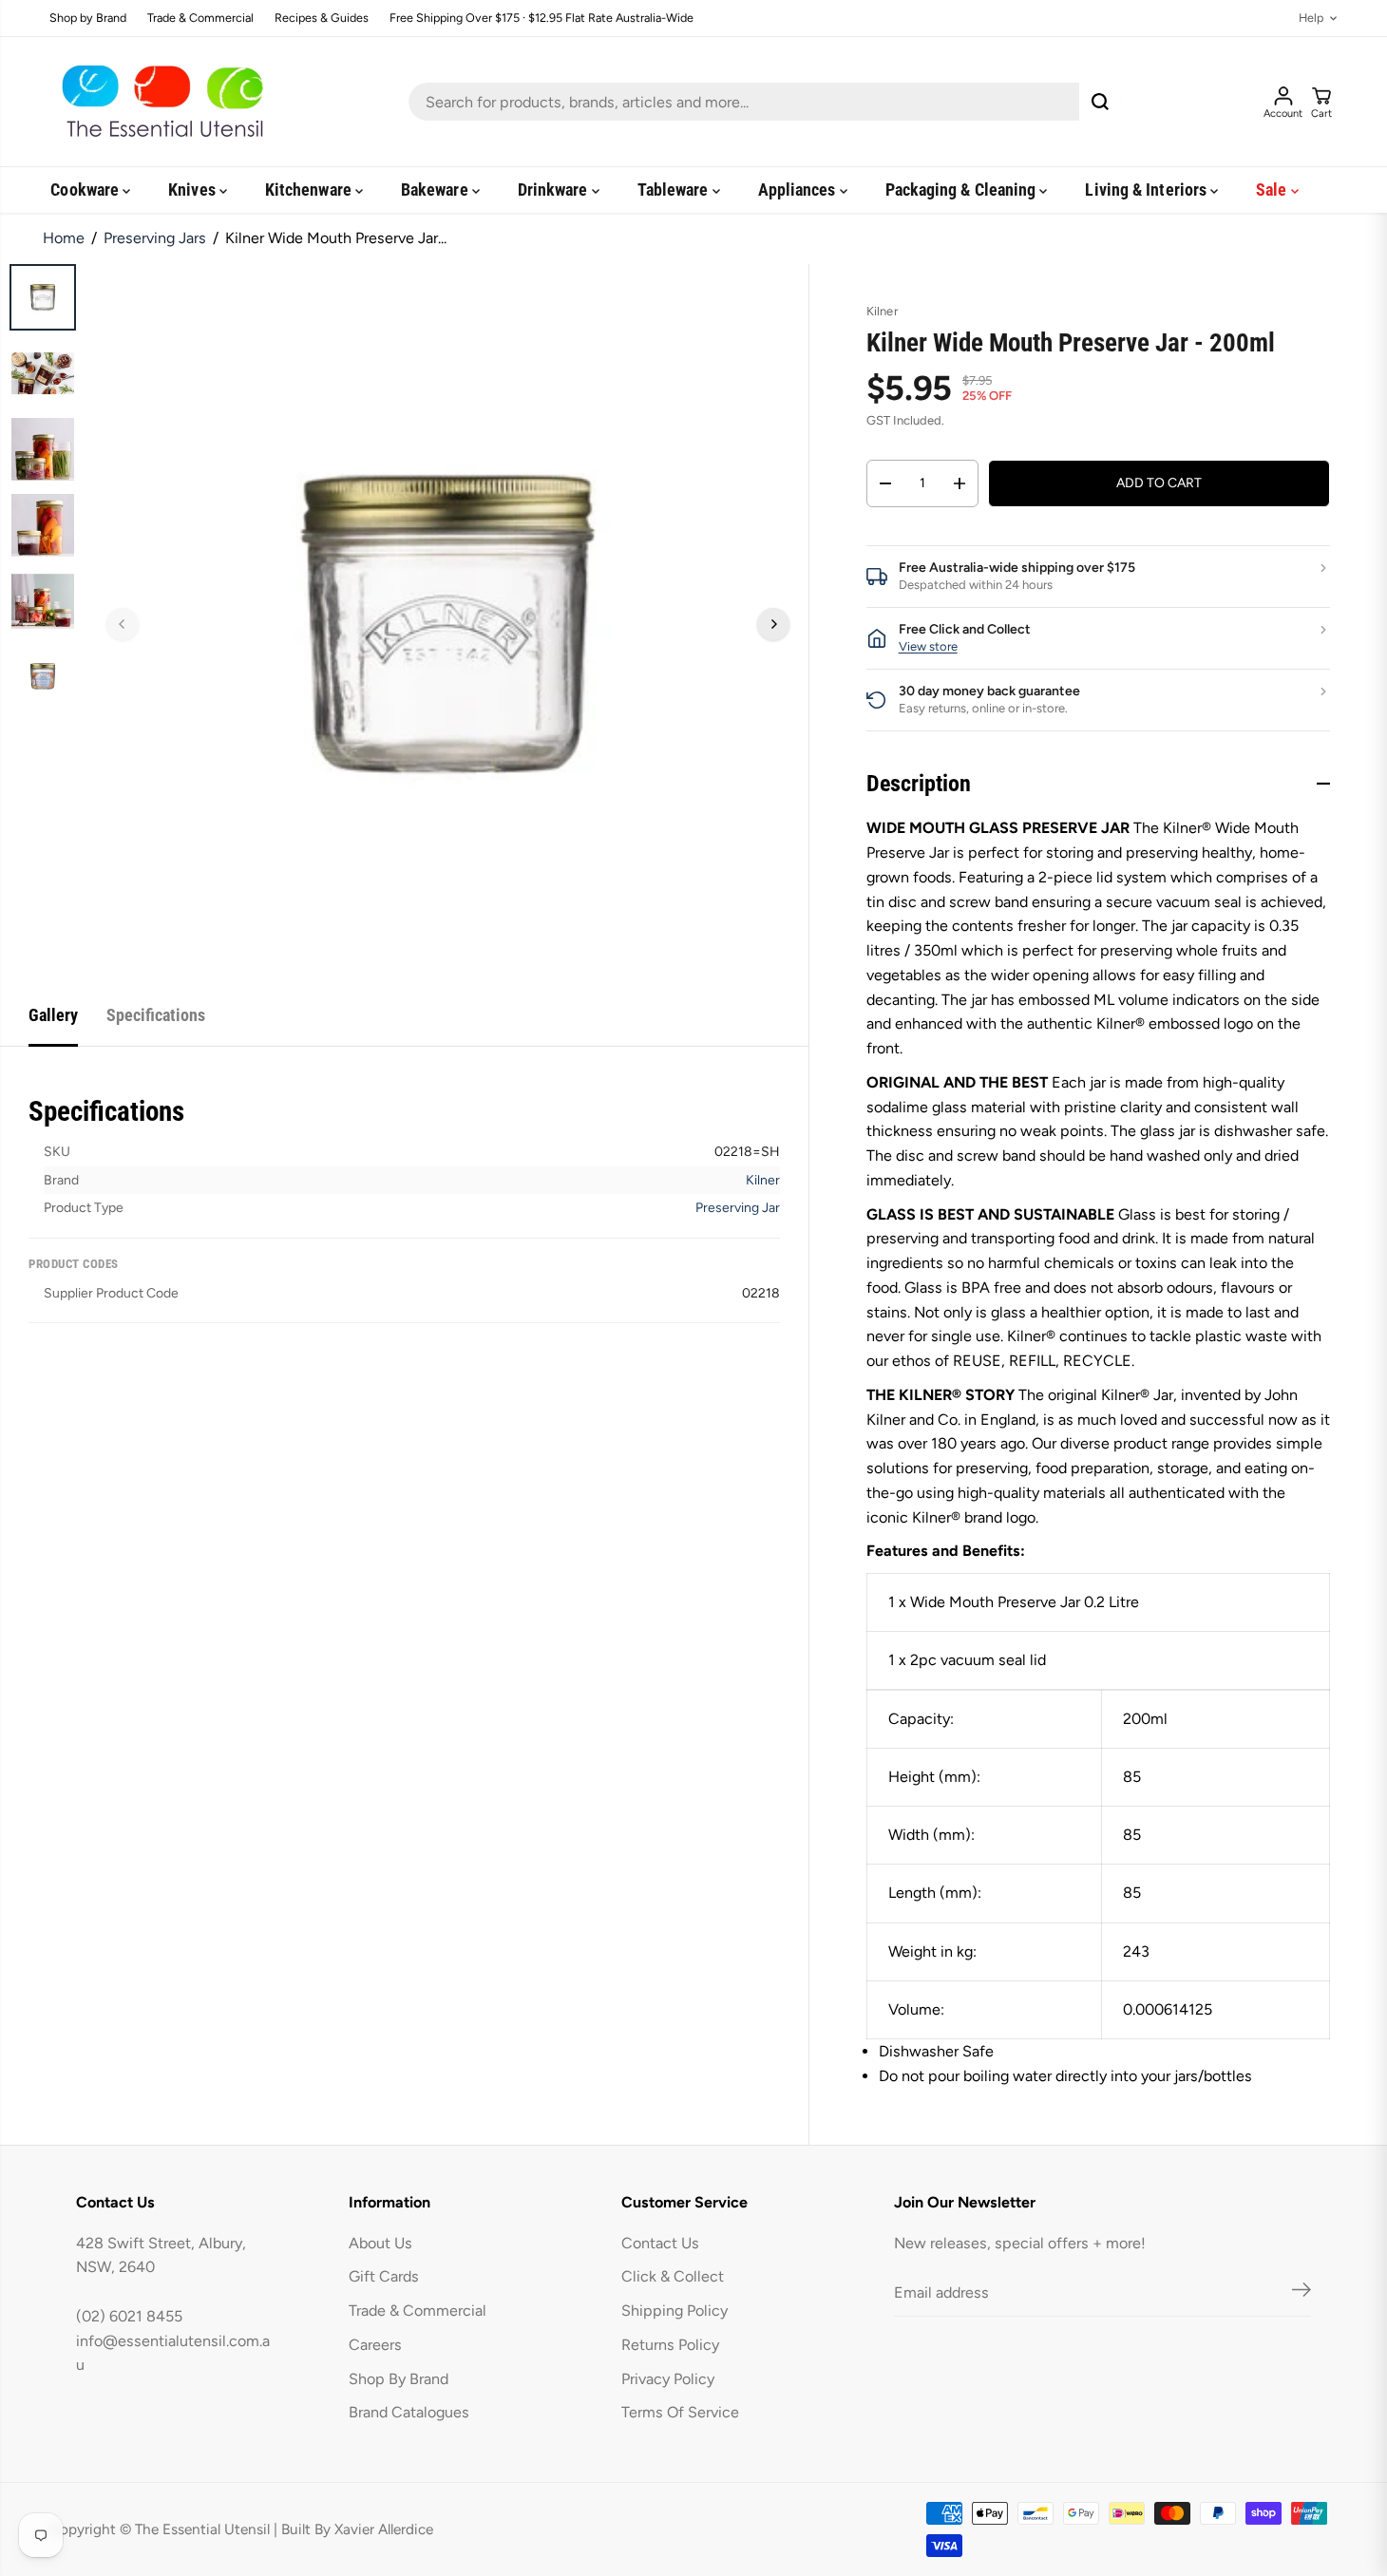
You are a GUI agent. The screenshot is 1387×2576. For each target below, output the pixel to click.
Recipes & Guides (322, 19)
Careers (375, 2345)
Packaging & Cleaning (963, 189)
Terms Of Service (680, 2412)
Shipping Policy (674, 2311)
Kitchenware (310, 189)
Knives (194, 189)
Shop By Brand (399, 2379)
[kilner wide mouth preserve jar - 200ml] (448, 625)
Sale (1273, 189)
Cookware (86, 189)
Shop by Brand (88, 19)
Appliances (799, 189)
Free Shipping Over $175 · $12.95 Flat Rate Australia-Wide (541, 19)
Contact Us (660, 2243)
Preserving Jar (738, 1208)
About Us (380, 2243)
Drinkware (555, 189)
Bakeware (437, 189)
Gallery (53, 1015)
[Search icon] (1100, 102)
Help (1311, 19)
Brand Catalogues (409, 2412)
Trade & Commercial (200, 19)
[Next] (773, 624)
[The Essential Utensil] (159, 102)
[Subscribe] (1301, 2293)
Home (64, 238)
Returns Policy (670, 2345)
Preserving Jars (155, 238)
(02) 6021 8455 (129, 2316)
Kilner (763, 1180)
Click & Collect (673, 2276)
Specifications (156, 1015)
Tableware (675, 189)
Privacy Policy (668, 2379)
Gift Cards (384, 2276)
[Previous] (123, 624)
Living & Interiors (1148, 189)
